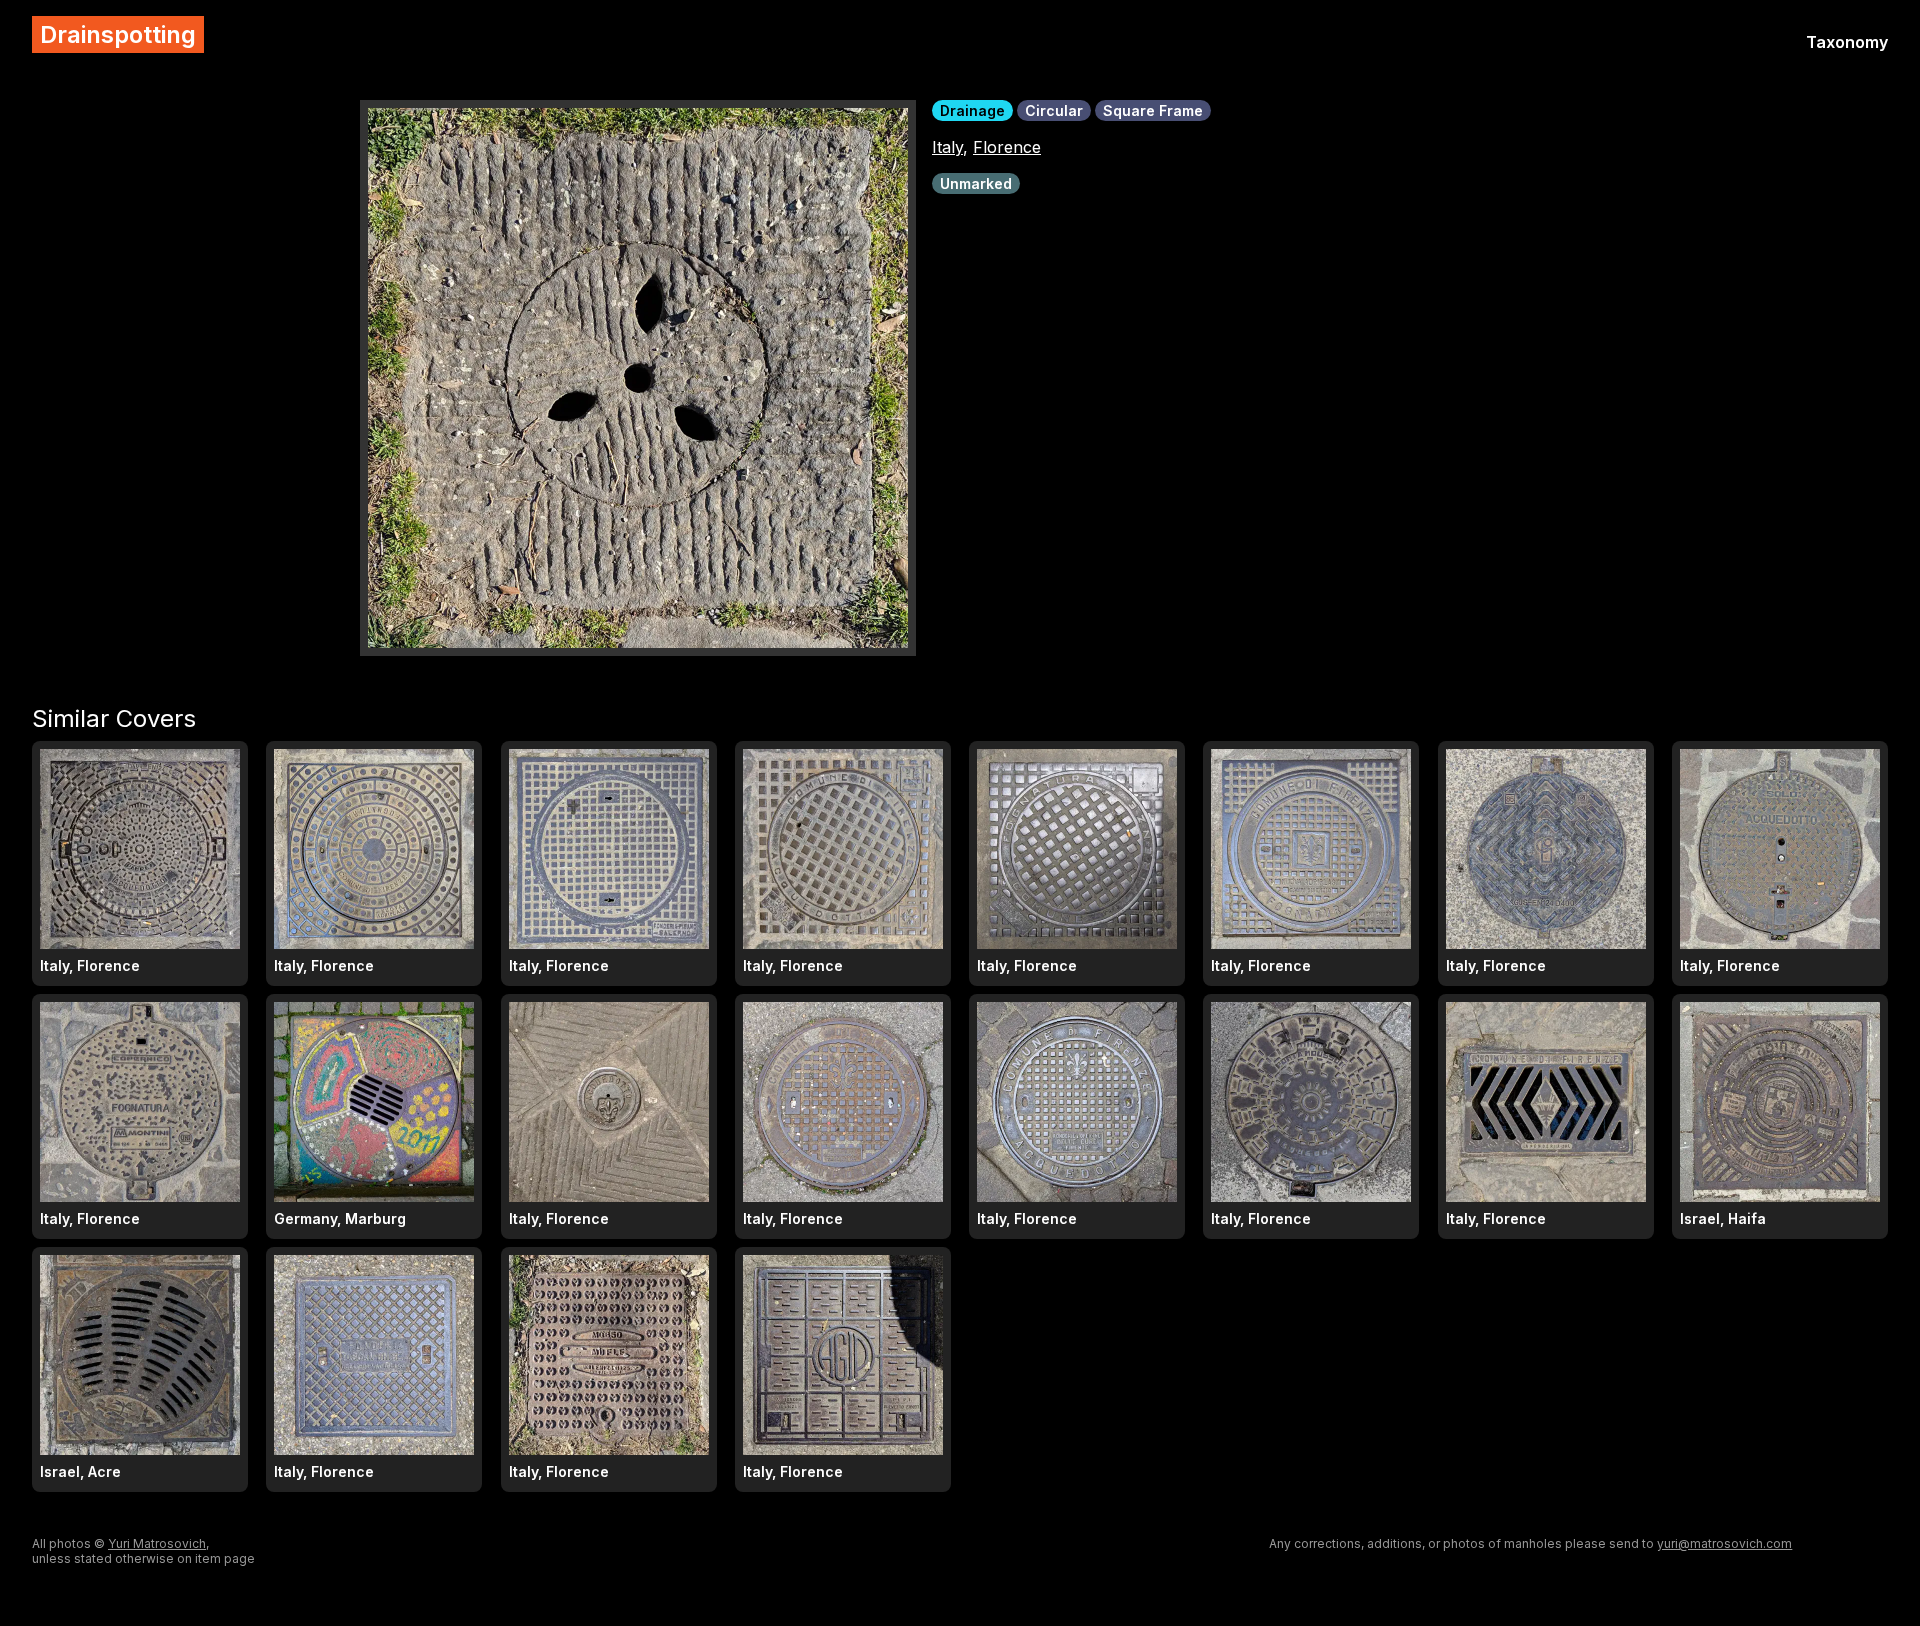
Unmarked (976, 183)
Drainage (972, 110)
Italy (947, 147)
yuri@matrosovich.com (1724, 1543)
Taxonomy (1847, 42)
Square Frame (1153, 110)
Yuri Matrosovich (157, 1543)
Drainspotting (118, 34)
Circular (1054, 110)
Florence (1007, 147)
